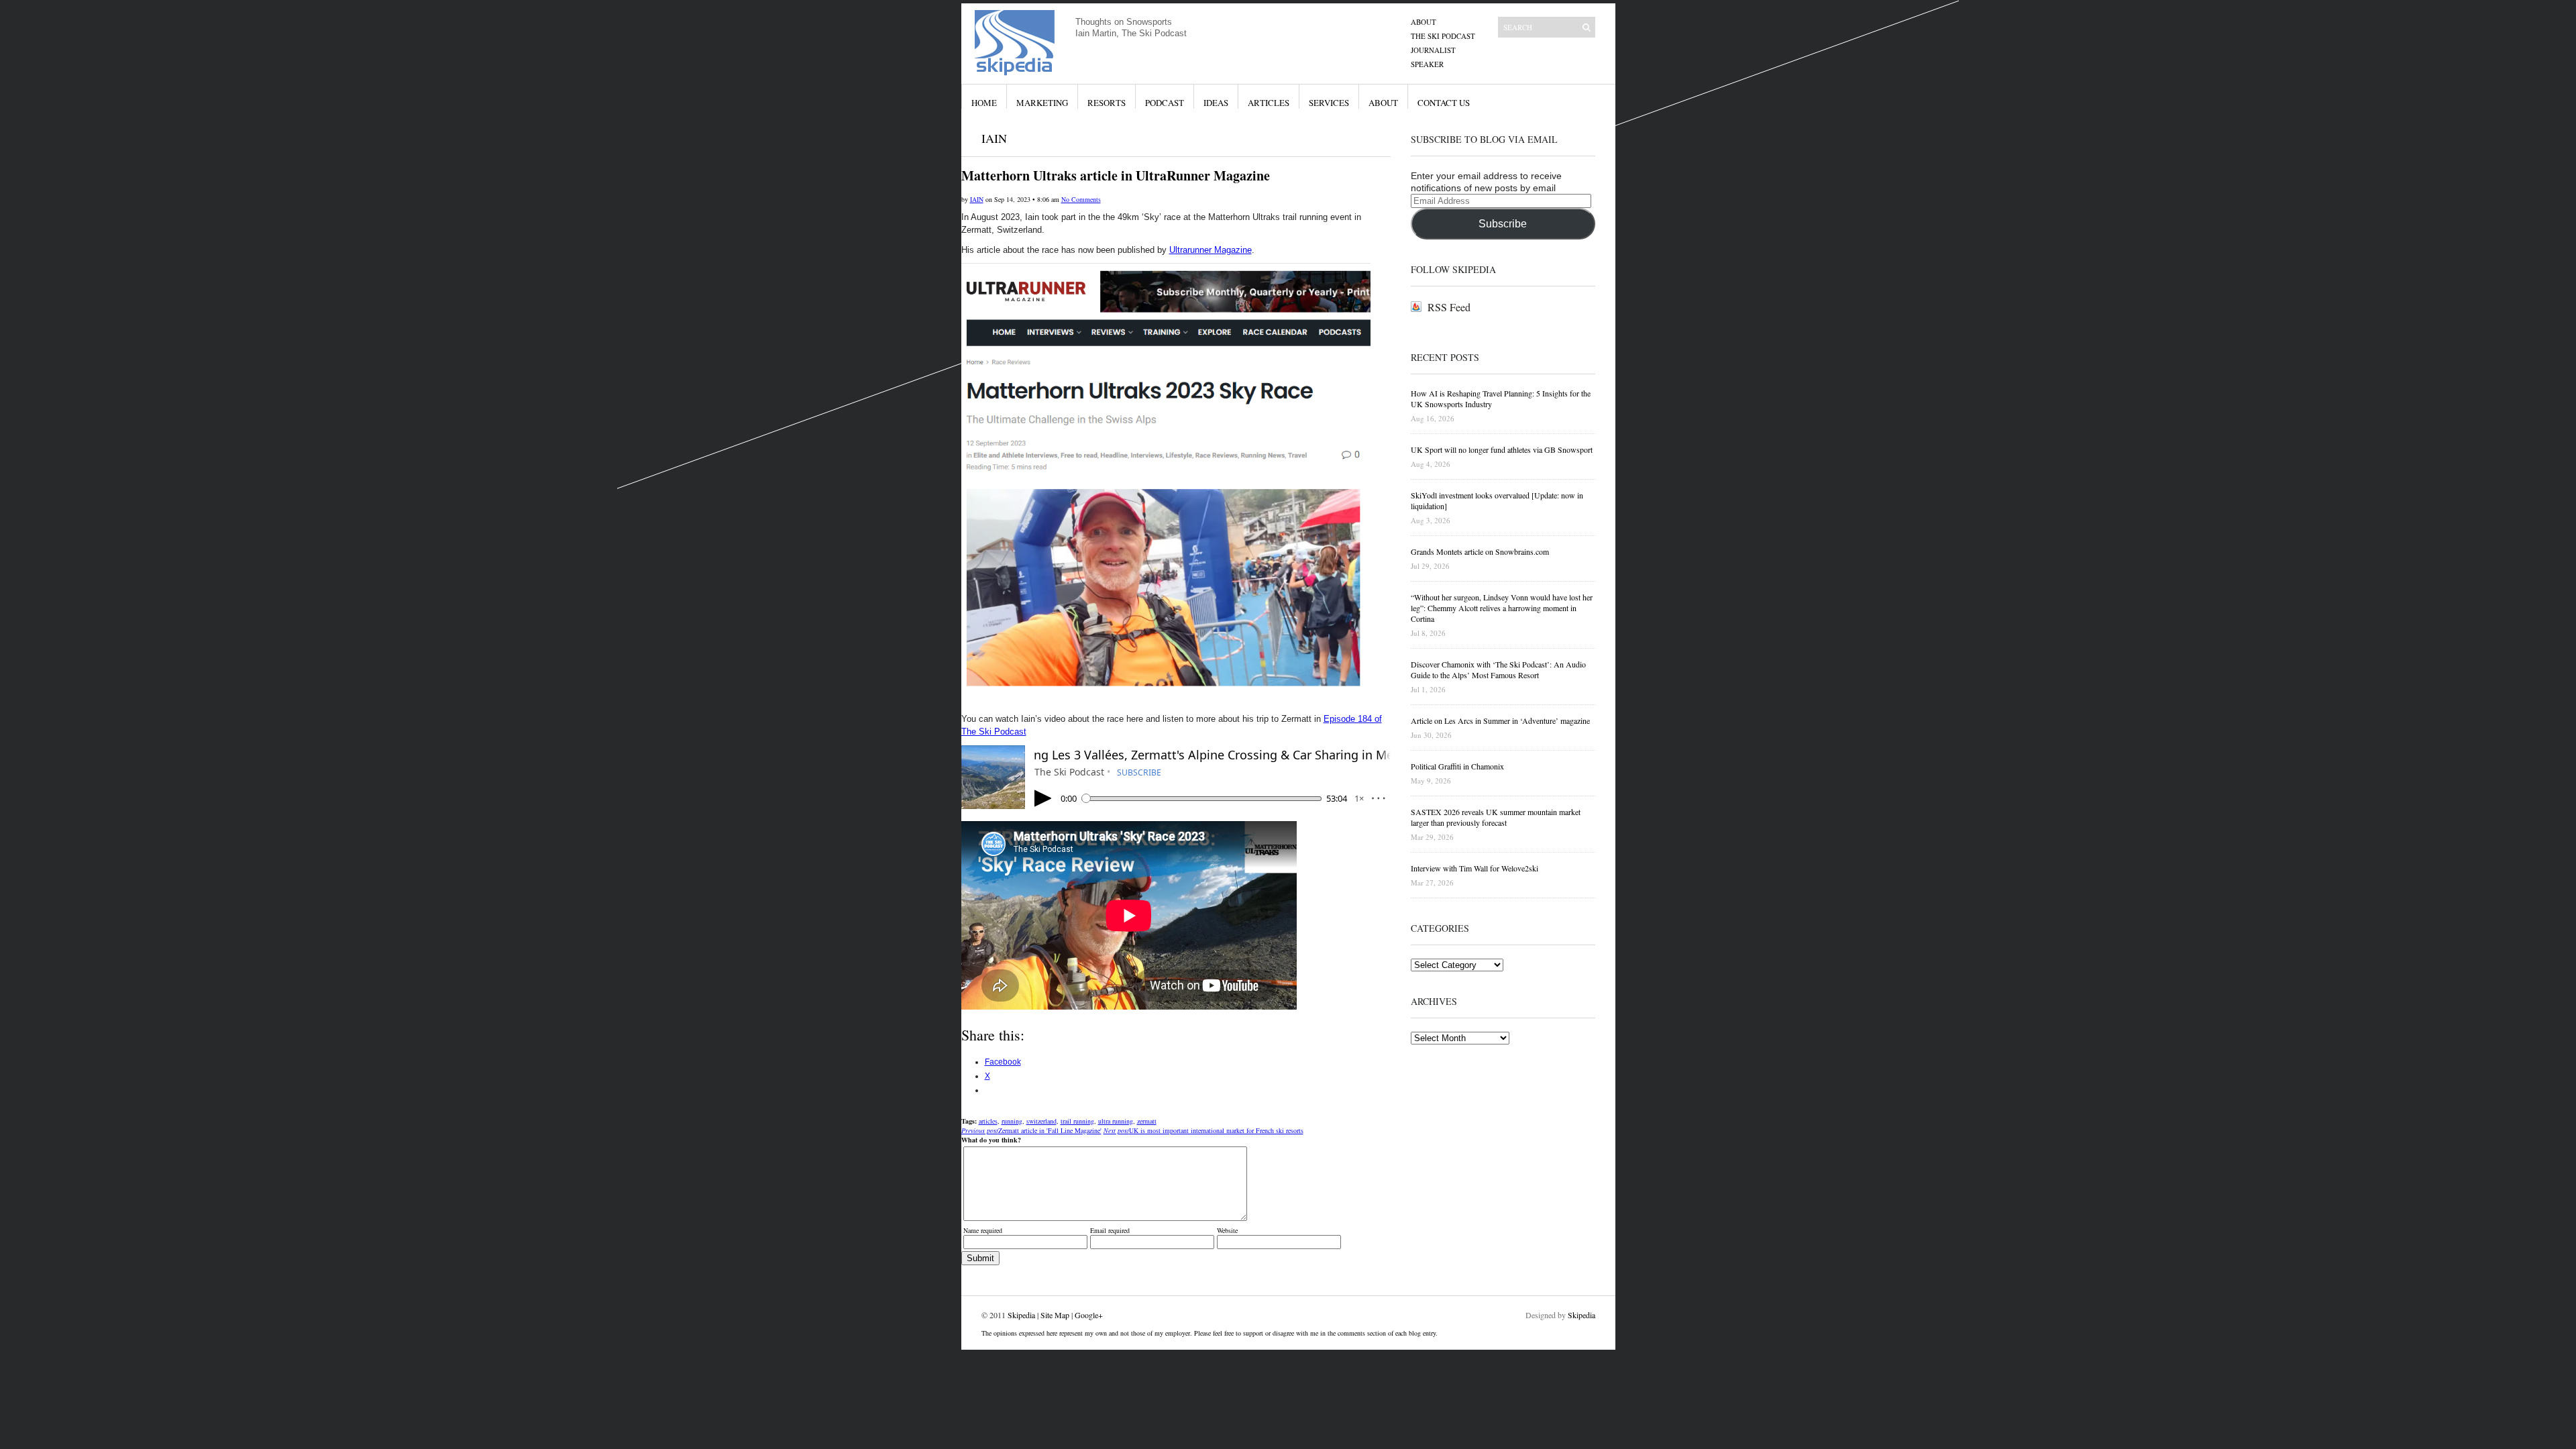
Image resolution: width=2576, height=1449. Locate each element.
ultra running (1116, 1121)
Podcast (1165, 103)
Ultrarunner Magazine (1211, 250)
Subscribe (1503, 224)
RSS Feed (1449, 307)
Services (1329, 103)
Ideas (1216, 103)
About (1424, 22)
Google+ (1089, 1315)
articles (988, 1121)
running (1012, 1121)
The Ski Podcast (1443, 36)
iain (977, 199)
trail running (1077, 1121)
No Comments (1081, 199)
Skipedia (1021, 1315)
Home (984, 103)
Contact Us (1444, 103)
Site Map (1055, 1315)
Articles (1269, 103)
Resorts (1107, 103)
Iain (994, 138)
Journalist (1433, 50)
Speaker (1427, 64)
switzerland (1041, 1121)
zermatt (1147, 1121)
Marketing (1042, 103)
